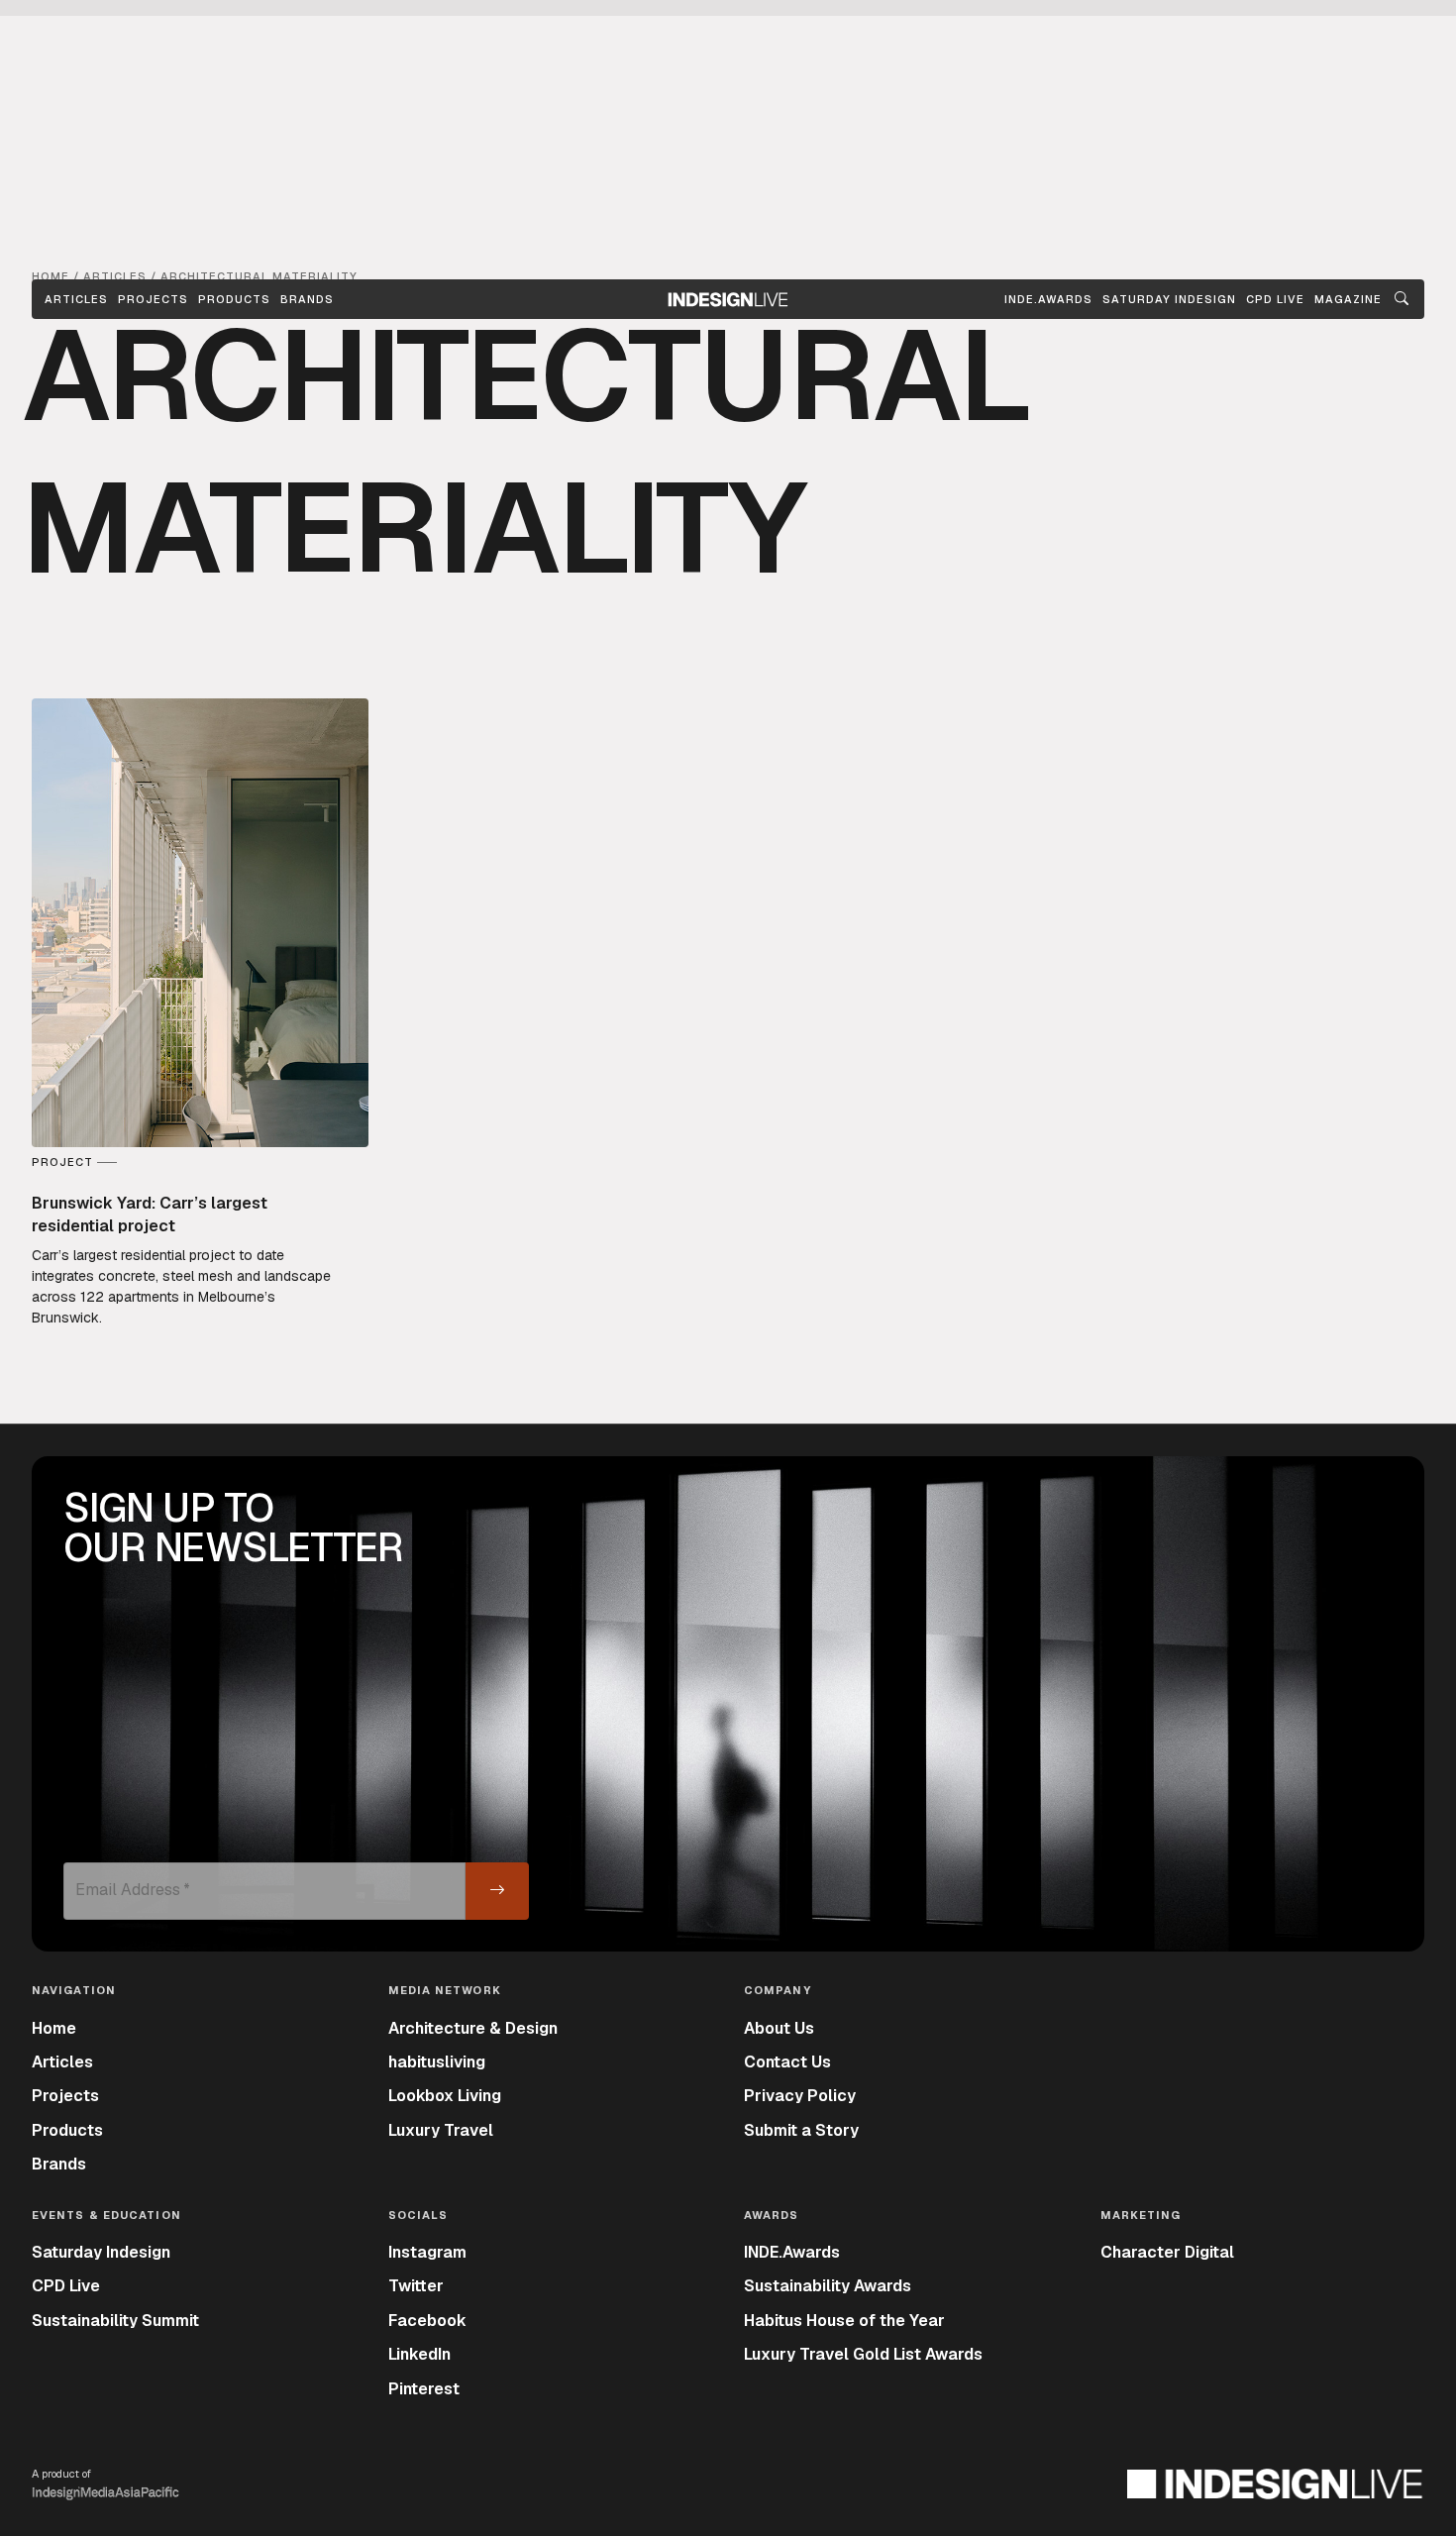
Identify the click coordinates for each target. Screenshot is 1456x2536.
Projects (153, 299)
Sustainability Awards (828, 2286)
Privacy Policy (800, 2096)
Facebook (427, 2321)
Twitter (416, 2286)
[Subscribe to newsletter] (497, 1891)
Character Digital (1167, 2252)
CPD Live (66, 2286)
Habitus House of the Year (844, 2321)
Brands (307, 299)
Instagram (427, 2252)
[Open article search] (1402, 299)
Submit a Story (801, 2130)
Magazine (1348, 299)
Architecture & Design (473, 2028)
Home (54, 2028)
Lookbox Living (445, 2096)
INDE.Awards (792, 2252)
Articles (76, 299)
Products (234, 299)
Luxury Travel (441, 2130)
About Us (779, 2028)
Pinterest (424, 2389)
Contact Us (787, 2062)
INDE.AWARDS (1048, 299)
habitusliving (437, 2062)
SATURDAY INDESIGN (1169, 299)
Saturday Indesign (101, 2252)
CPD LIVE (1275, 299)
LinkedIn (419, 2354)
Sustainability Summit (115, 2321)
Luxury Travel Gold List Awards (863, 2354)
